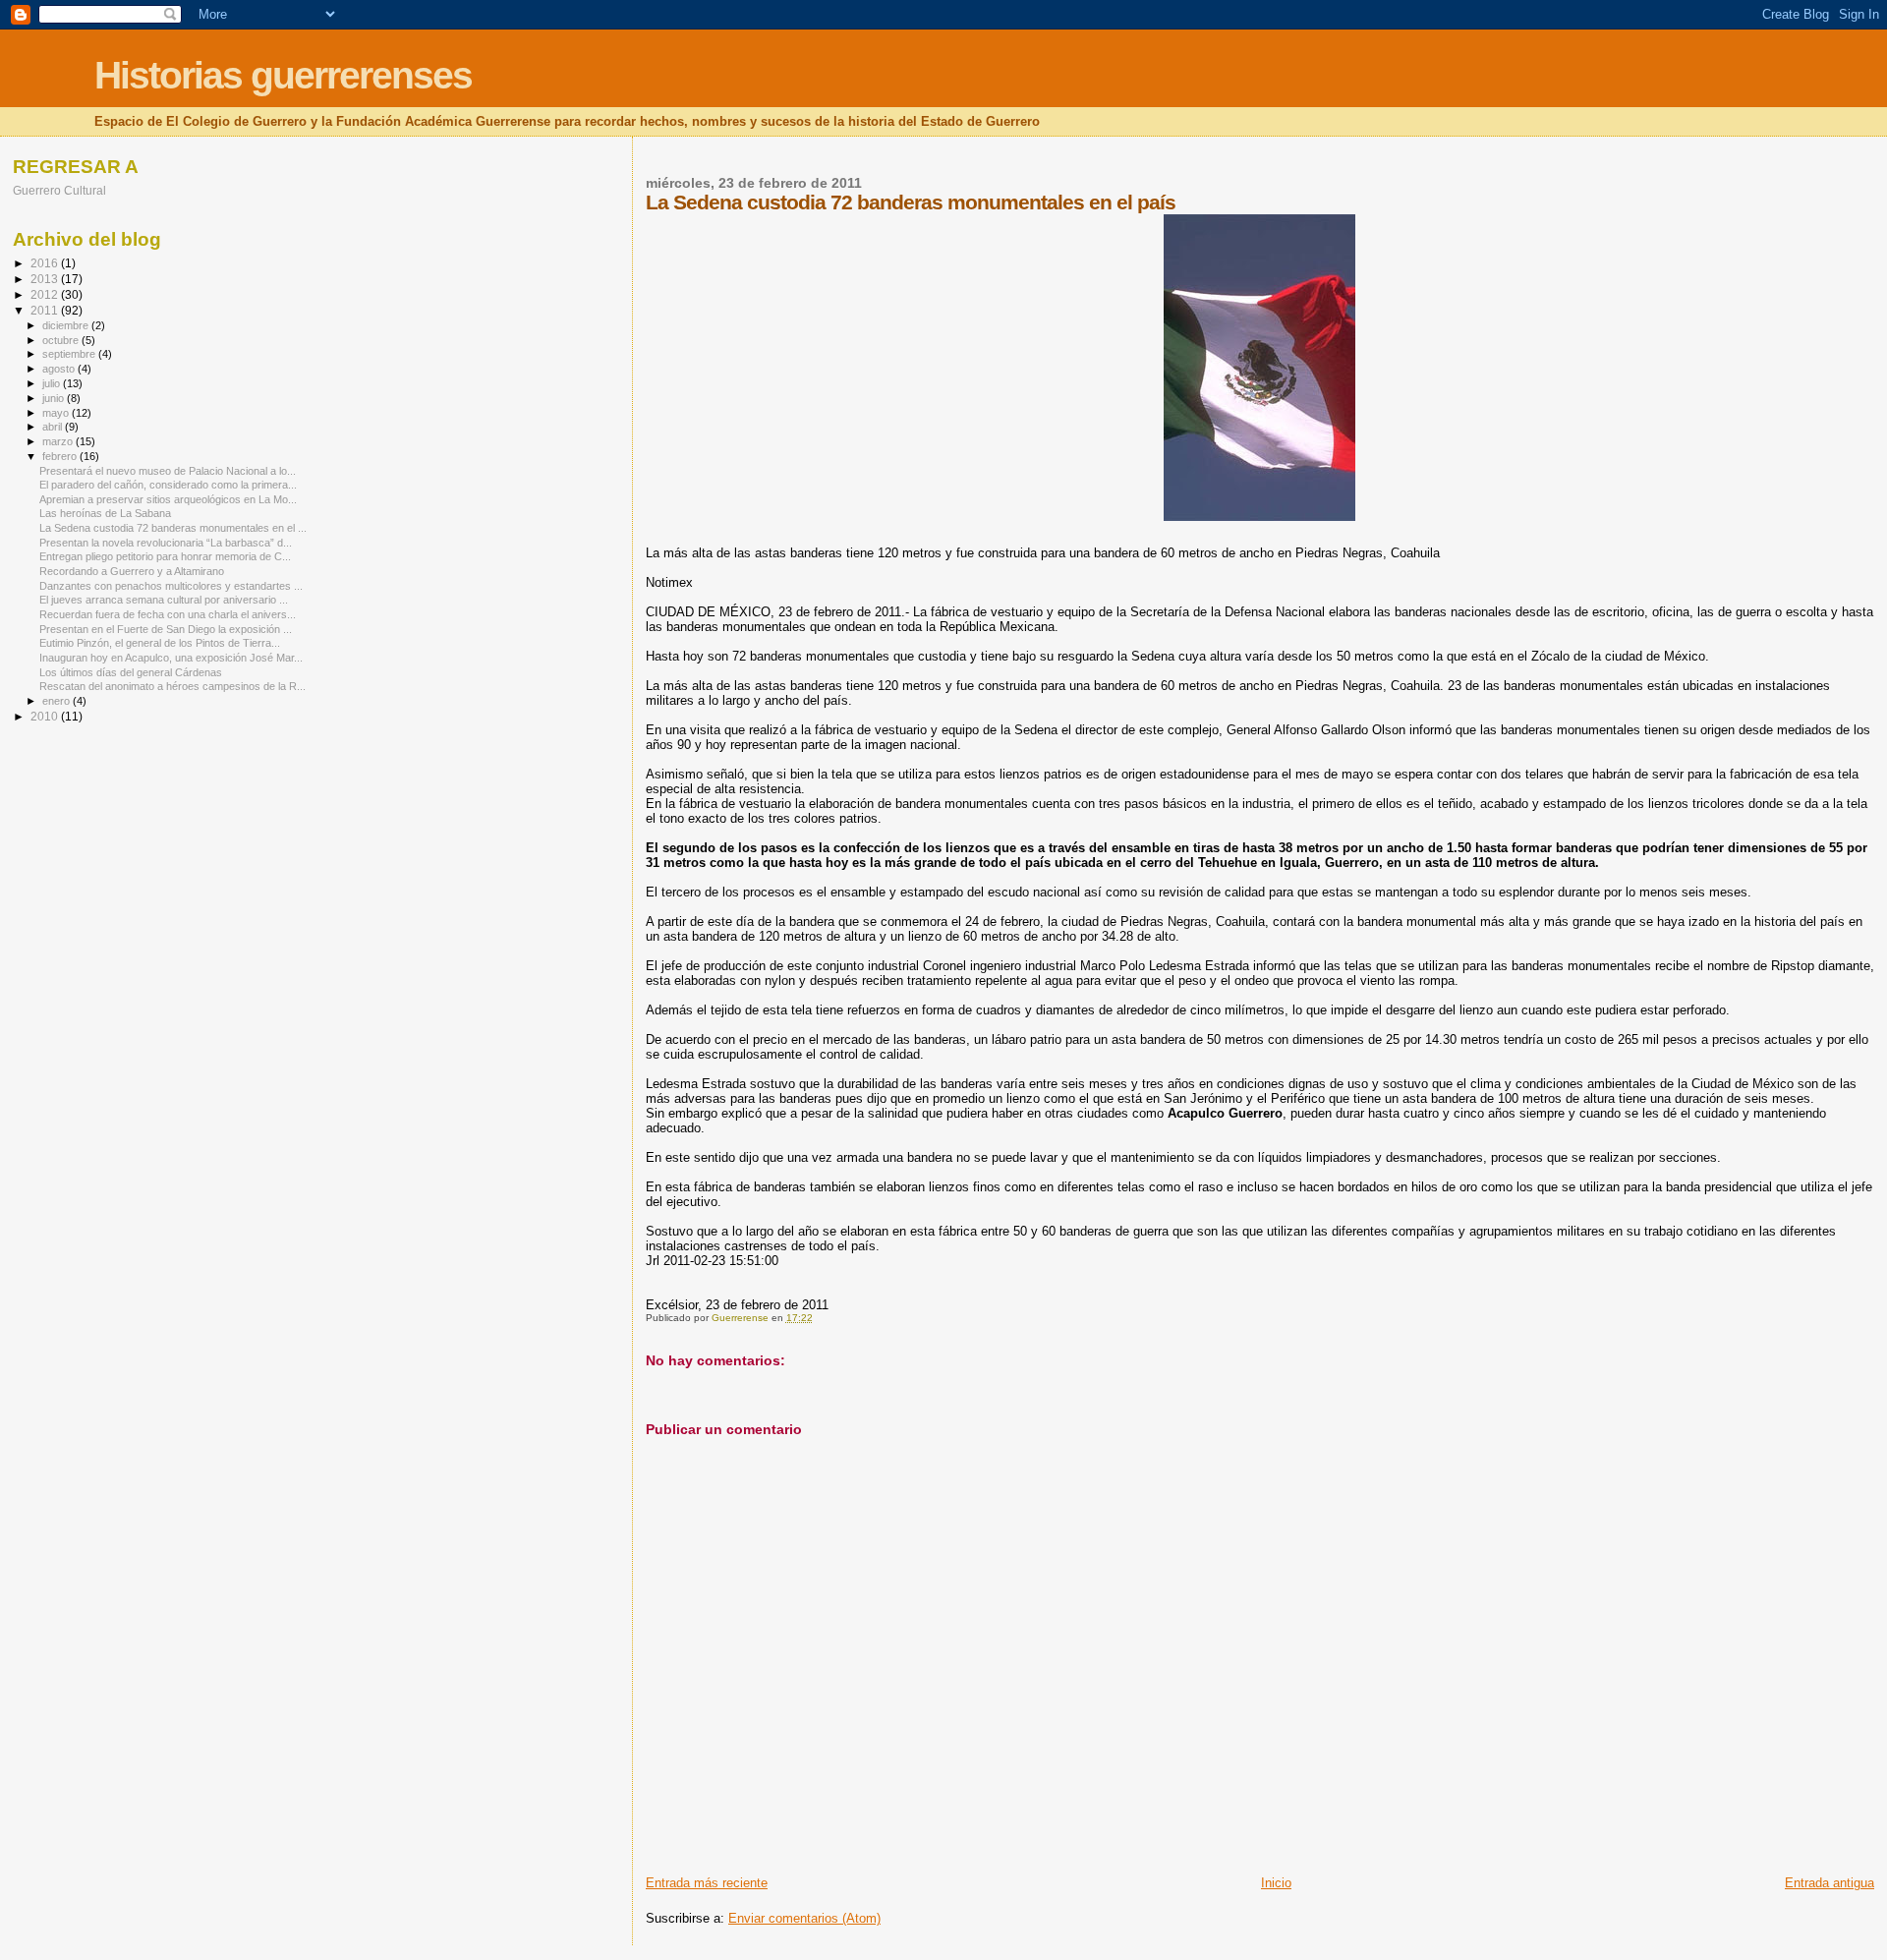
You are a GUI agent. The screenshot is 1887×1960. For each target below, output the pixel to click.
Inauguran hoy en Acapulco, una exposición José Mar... (171, 658)
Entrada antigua (1830, 1883)
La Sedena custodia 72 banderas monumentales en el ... (173, 528)
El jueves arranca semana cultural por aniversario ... (164, 600)
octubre (62, 340)
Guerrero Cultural (59, 190)
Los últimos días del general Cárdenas (131, 672)
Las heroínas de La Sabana (105, 513)
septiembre (70, 354)
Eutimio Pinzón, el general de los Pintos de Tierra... (160, 643)
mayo (57, 413)
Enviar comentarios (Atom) (804, 1918)
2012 (46, 294)
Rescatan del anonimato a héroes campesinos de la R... (172, 686)
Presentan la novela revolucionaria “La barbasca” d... (166, 543)
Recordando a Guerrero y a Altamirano (132, 571)
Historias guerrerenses (283, 75)
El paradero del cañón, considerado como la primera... (168, 485)
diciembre (67, 325)
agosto (60, 369)
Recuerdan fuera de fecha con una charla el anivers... (168, 614)
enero (57, 701)
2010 (46, 716)
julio (53, 383)
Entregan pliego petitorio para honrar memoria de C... (165, 556)
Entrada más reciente (707, 1883)
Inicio (1276, 1883)
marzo (59, 441)
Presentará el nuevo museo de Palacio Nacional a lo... (168, 471)
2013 (46, 279)
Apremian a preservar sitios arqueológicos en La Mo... (168, 499)
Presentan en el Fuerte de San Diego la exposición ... (166, 629)
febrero (61, 456)
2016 (46, 263)
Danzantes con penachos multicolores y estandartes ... (171, 586)
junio (55, 398)
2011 (46, 310)
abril (54, 427)
